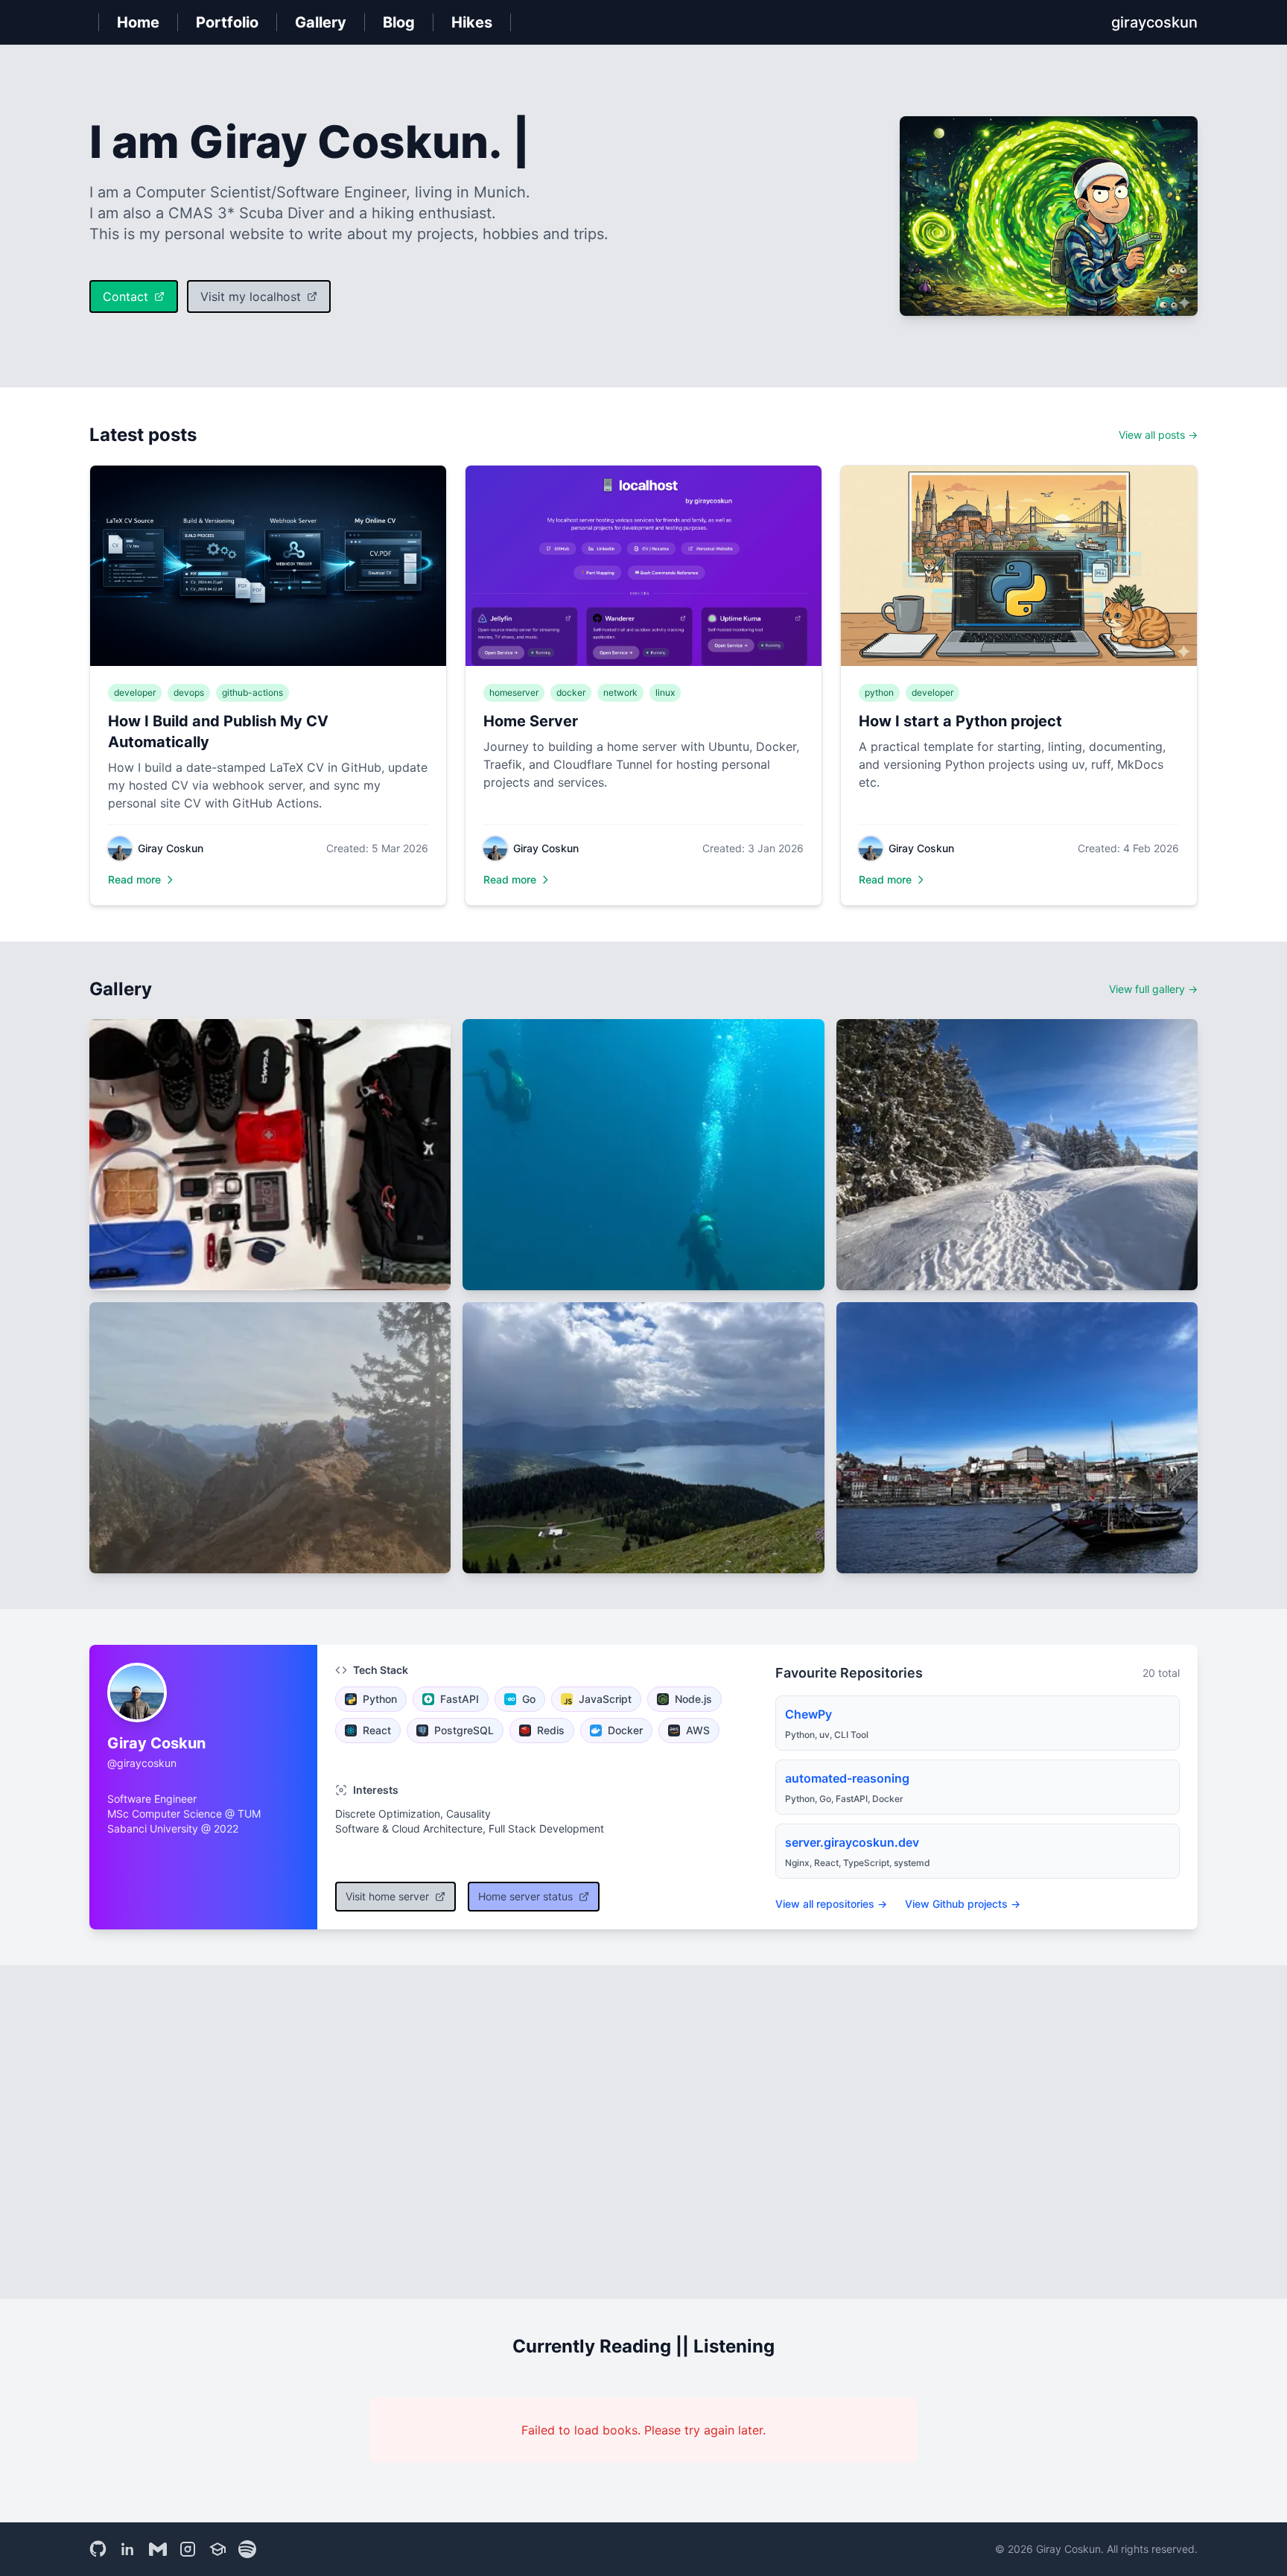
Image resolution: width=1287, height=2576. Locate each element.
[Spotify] (247, 2549)
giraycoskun (1154, 22)
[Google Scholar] (217, 2549)
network (620, 692)
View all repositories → (831, 1904)
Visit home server (387, 1896)
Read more (134, 879)
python (879, 692)
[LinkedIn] (128, 2549)
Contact (125, 296)
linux (665, 692)
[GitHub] (98, 2549)
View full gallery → (1153, 989)
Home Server (531, 721)
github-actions (252, 692)
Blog (399, 22)
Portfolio (227, 22)
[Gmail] (158, 2549)
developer (135, 692)
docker (571, 692)
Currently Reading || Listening (643, 2346)
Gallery (321, 22)
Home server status (525, 1896)
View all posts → (1158, 435)
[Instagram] (188, 2549)
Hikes (472, 22)
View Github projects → (963, 1904)
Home (138, 22)
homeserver (514, 692)
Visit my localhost (251, 296)
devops (189, 692)
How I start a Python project (960, 721)
